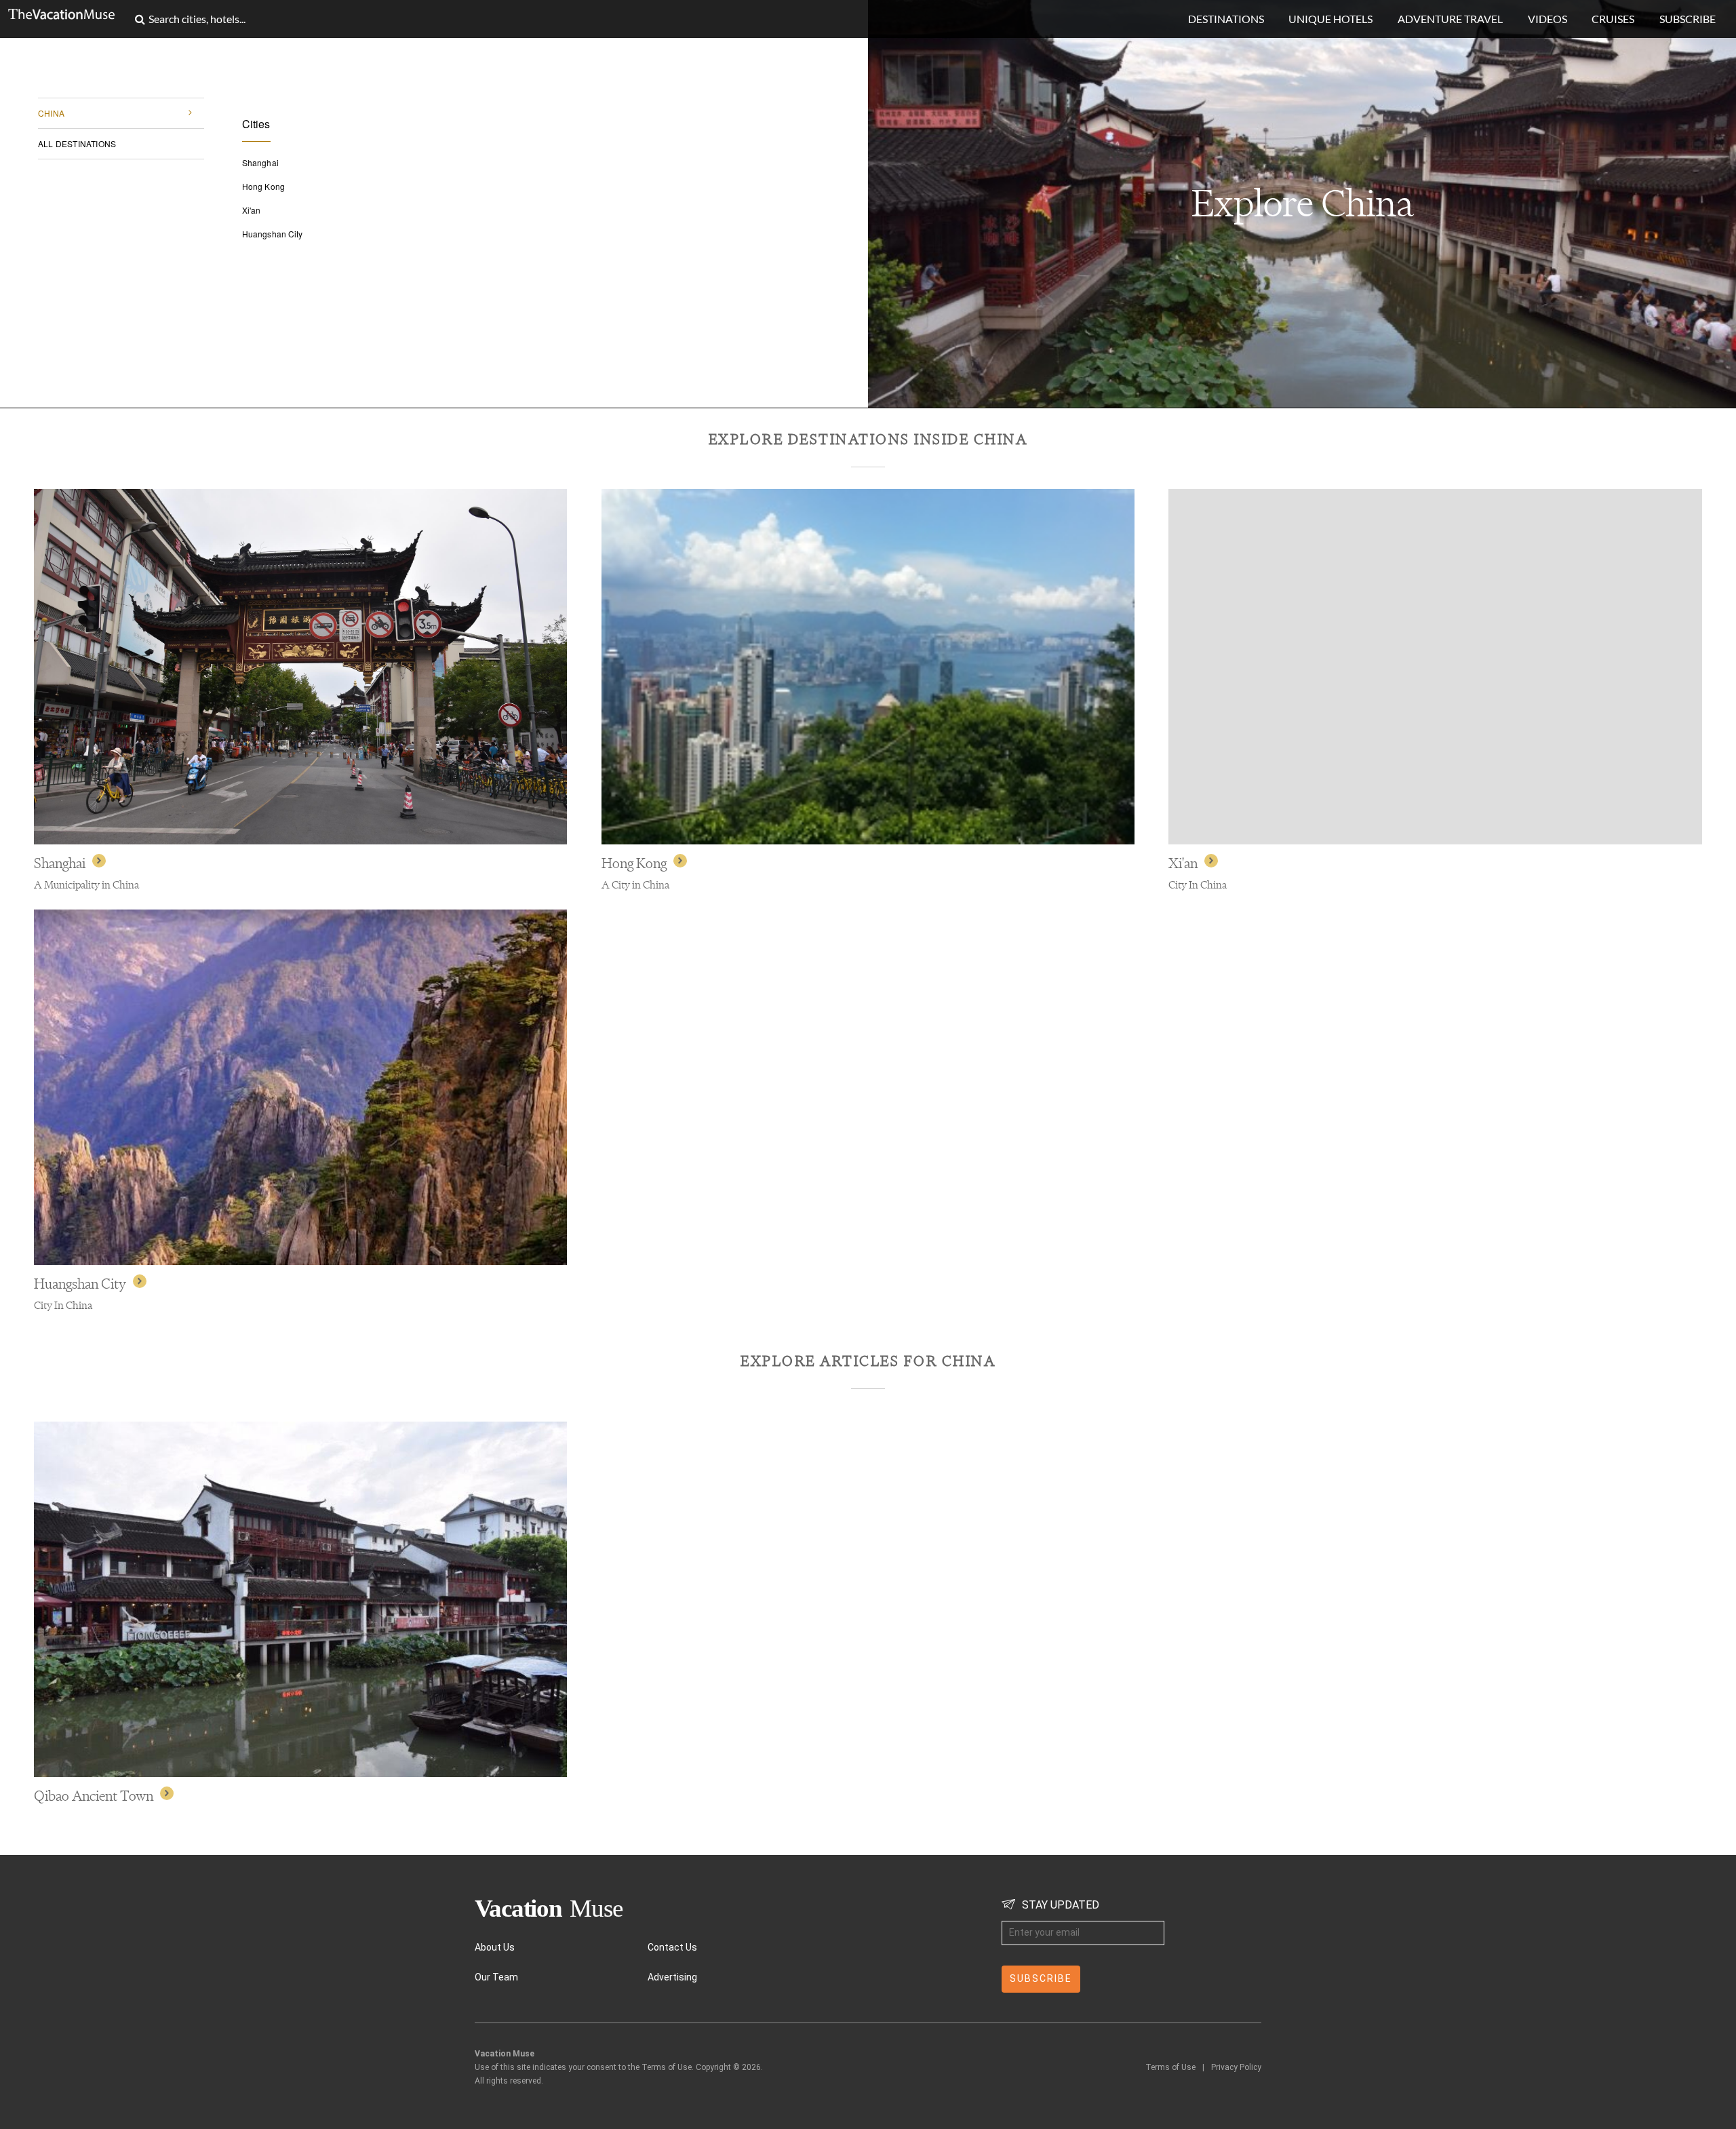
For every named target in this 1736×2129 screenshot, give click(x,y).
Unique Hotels (1330, 19)
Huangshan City (272, 234)
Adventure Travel (1450, 19)
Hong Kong (263, 187)
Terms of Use (1170, 2067)
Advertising (672, 1977)
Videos (1547, 19)
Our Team (496, 1977)
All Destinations (77, 143)
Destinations (1226, 19)
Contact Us (672, 1947)
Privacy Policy (1236, 2067)
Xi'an (252, 210)
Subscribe (1688, 19)
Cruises (1613, 19)
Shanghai (260, 163)
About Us (495, 1947)
